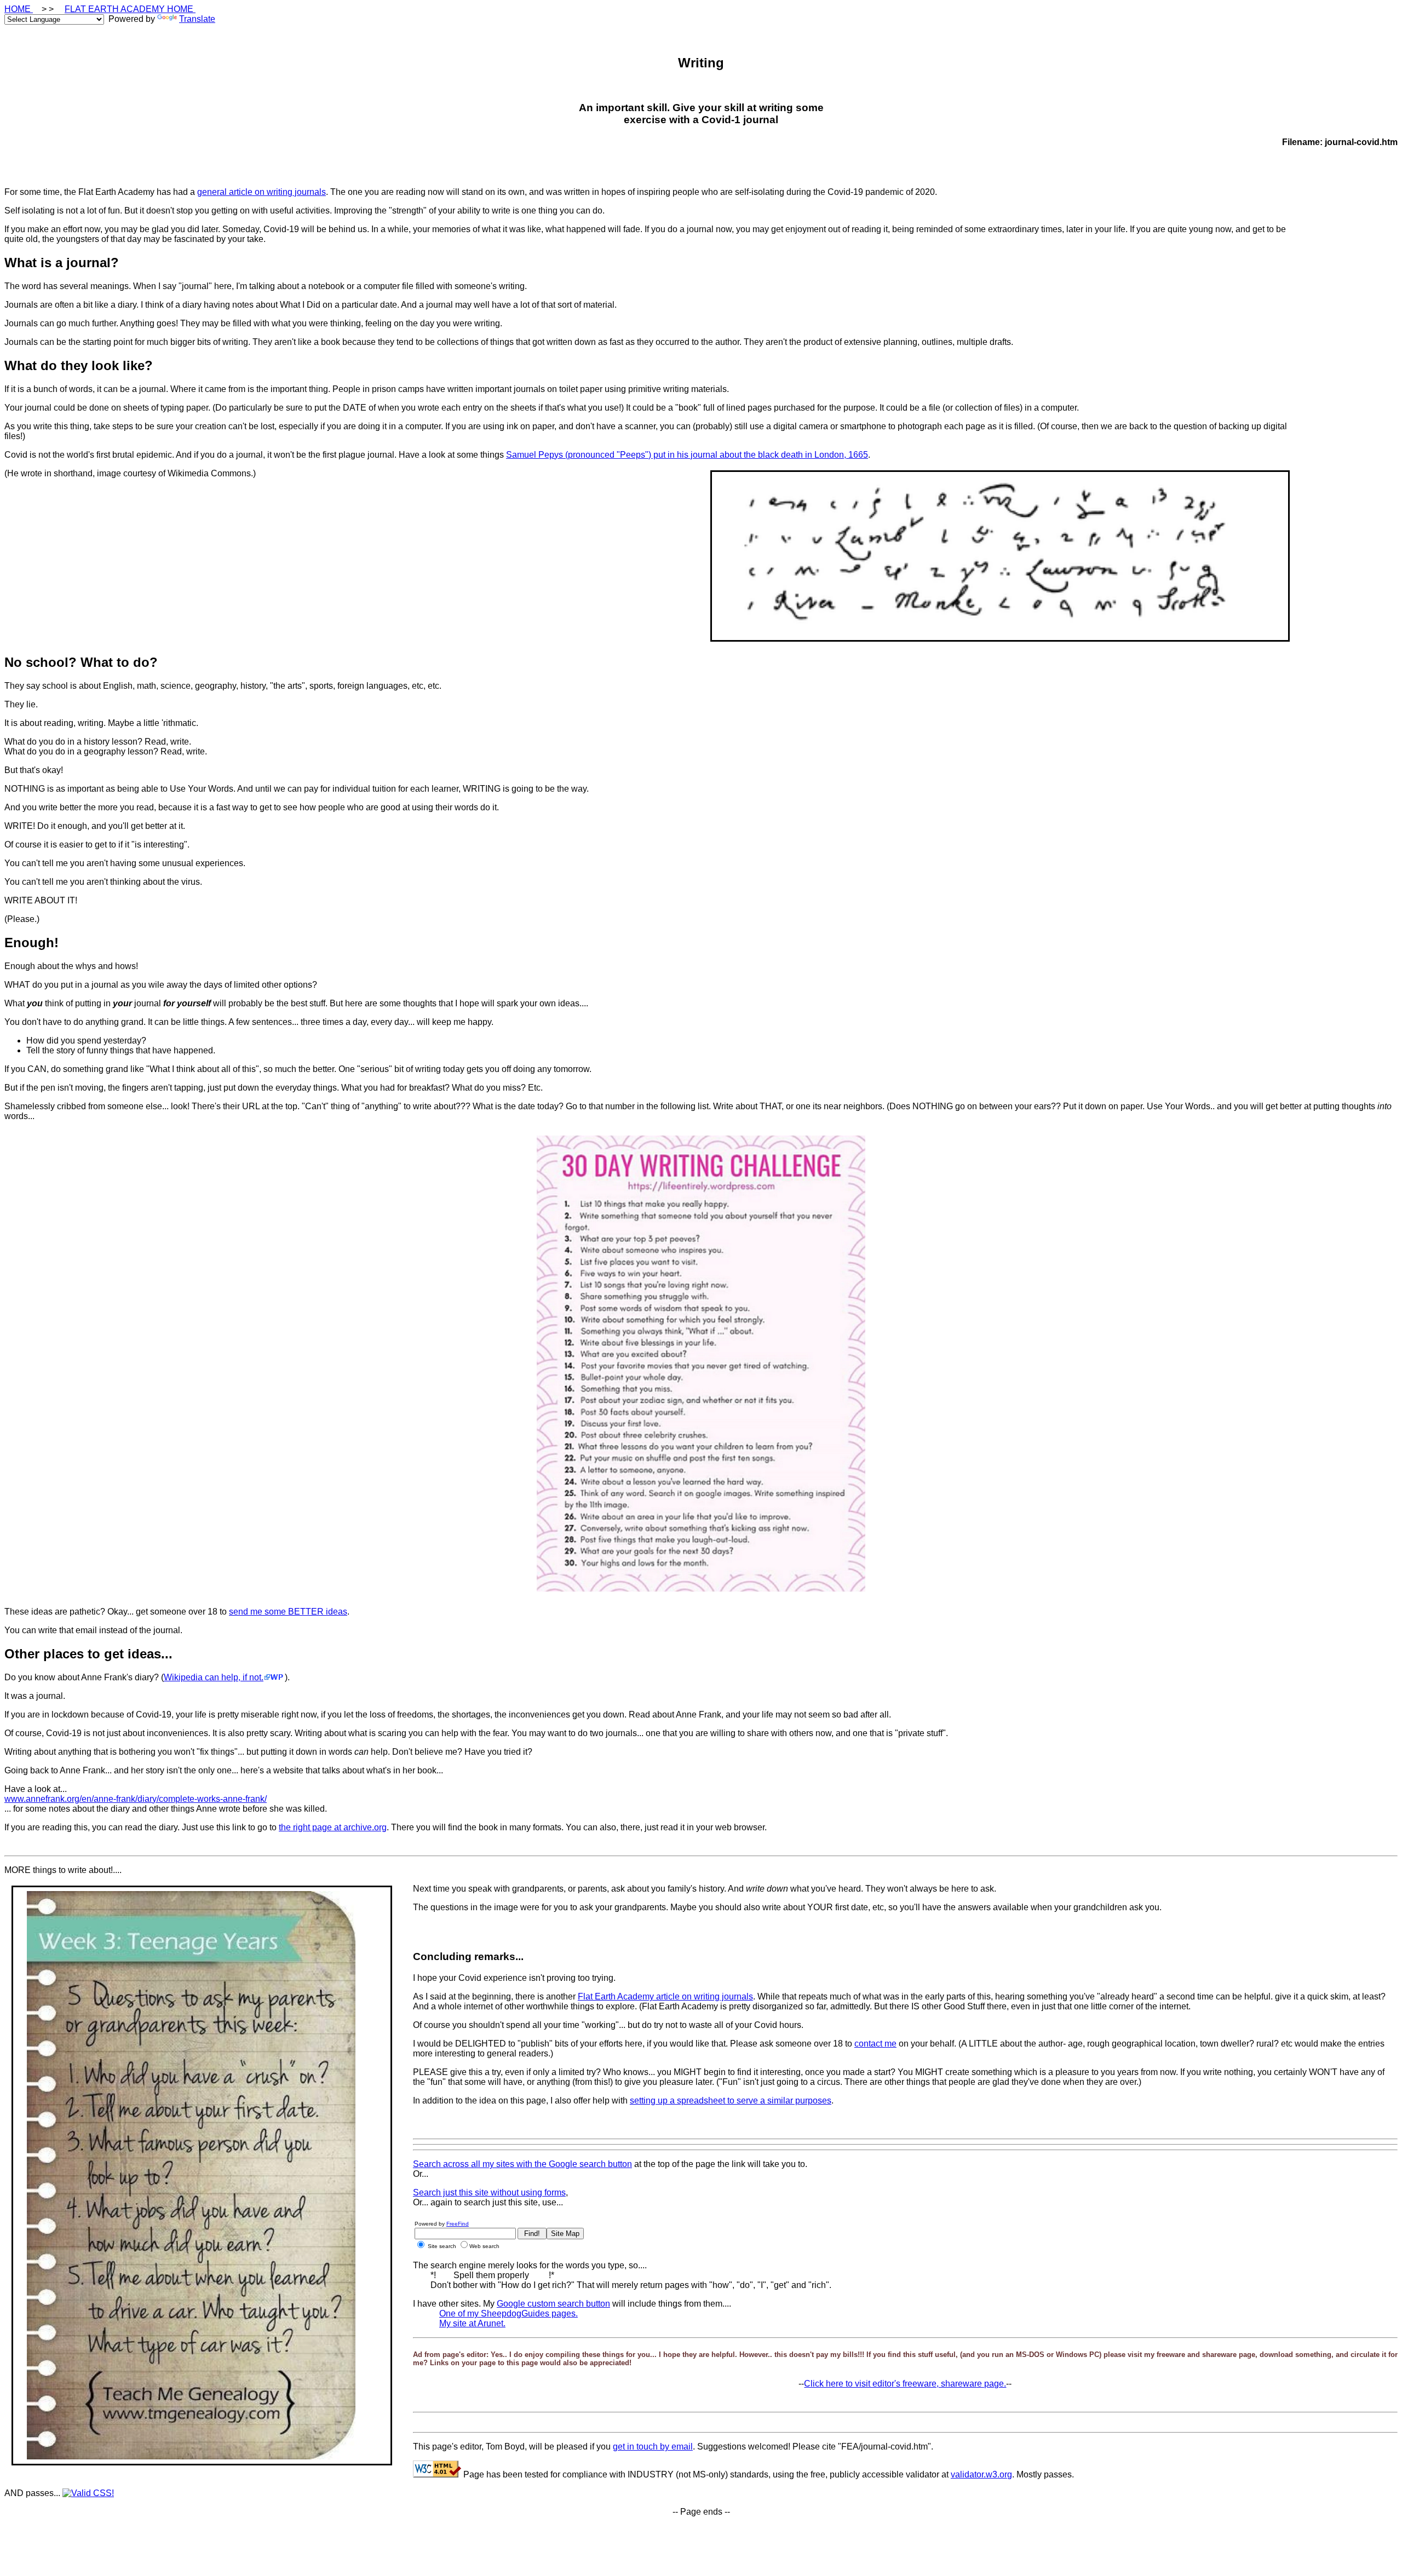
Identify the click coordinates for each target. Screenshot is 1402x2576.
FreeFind (458, 2224)
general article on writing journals (262, 192)
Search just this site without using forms (489, 2192)
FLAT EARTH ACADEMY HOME (130, 9)
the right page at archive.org (333, 1827)
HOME (19, 9)
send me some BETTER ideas (288, 1612)
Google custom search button (553, 2304)
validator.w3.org (981, 2474)
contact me (875, 2044)
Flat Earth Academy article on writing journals (665, 1996)
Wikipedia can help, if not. (214, 1677)
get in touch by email (653, 2447)
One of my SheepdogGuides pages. (508, 2313)
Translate (197, 19)
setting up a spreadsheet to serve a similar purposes (731, 2100)
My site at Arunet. (472, 2323)
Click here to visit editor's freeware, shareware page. (905, 2384)
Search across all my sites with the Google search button (522, 2164)
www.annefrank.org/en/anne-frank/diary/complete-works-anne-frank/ (136, 1799)
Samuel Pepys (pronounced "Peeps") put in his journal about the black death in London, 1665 (687, 455)
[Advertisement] (1354, 376)
